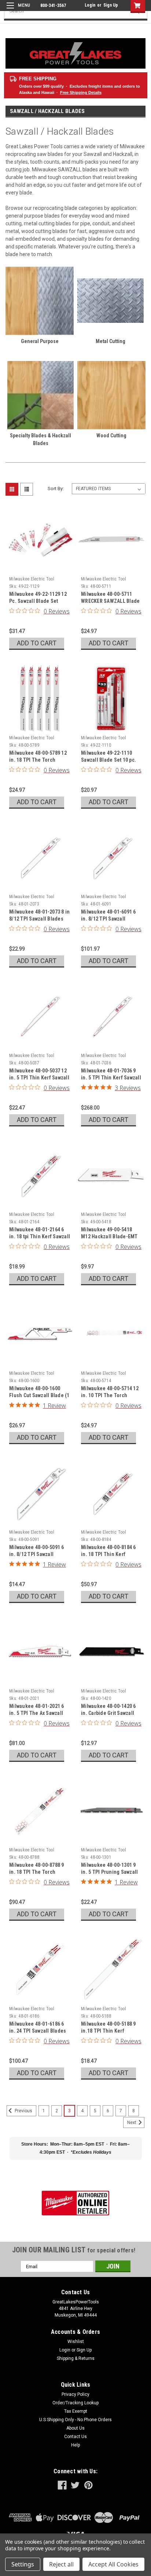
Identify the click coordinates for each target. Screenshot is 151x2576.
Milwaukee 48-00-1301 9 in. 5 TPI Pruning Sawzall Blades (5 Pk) (109, 1872)
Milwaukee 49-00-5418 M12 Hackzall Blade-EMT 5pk (109, 1236)
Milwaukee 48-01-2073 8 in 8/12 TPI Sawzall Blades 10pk (39, 919)
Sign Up (111, 5)
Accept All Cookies (113, 2564)
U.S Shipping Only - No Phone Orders (75, 2420)
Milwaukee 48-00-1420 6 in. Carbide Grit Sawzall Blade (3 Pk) (108, 1713)
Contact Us (75, 2437)
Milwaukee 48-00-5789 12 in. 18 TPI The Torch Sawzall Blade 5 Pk (38, 760)
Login (90, 5)
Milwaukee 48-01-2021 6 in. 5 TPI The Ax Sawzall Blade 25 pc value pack (37, 1713)
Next (132, 2123)
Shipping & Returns (76, 2358)
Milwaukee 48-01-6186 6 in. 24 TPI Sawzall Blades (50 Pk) (38, 2031)
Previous (23, 2111)
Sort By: (56, 489)
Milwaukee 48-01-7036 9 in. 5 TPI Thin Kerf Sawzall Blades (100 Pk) (111, 1078)
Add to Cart (37, 643)
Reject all (61, 2564)
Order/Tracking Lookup (75, 2403)
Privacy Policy (75, 2394)
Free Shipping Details (81, 92)
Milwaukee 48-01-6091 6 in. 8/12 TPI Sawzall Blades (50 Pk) (108, 919)
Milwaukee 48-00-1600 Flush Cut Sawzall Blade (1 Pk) (39, 1395)
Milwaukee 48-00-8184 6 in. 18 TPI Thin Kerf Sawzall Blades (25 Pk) (108, 1554)
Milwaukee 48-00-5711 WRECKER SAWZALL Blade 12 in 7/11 (110, 601)
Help (75, 2445)
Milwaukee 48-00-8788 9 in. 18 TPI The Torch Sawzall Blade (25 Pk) (37, 1872)
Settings (23, 2564)
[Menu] (17, 10)
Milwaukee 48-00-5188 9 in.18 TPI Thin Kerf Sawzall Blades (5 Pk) (108, 2031)
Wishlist (76, 2342)
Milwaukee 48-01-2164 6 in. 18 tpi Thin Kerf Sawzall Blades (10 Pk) (40, 1236)
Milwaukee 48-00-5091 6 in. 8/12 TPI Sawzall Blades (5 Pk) (37, 1554)
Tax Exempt (76, 2411)
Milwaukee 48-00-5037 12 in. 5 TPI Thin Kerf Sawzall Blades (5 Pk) (39, 1078)
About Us (75, 2428)
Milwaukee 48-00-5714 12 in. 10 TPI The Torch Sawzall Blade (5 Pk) (110, 1395)
